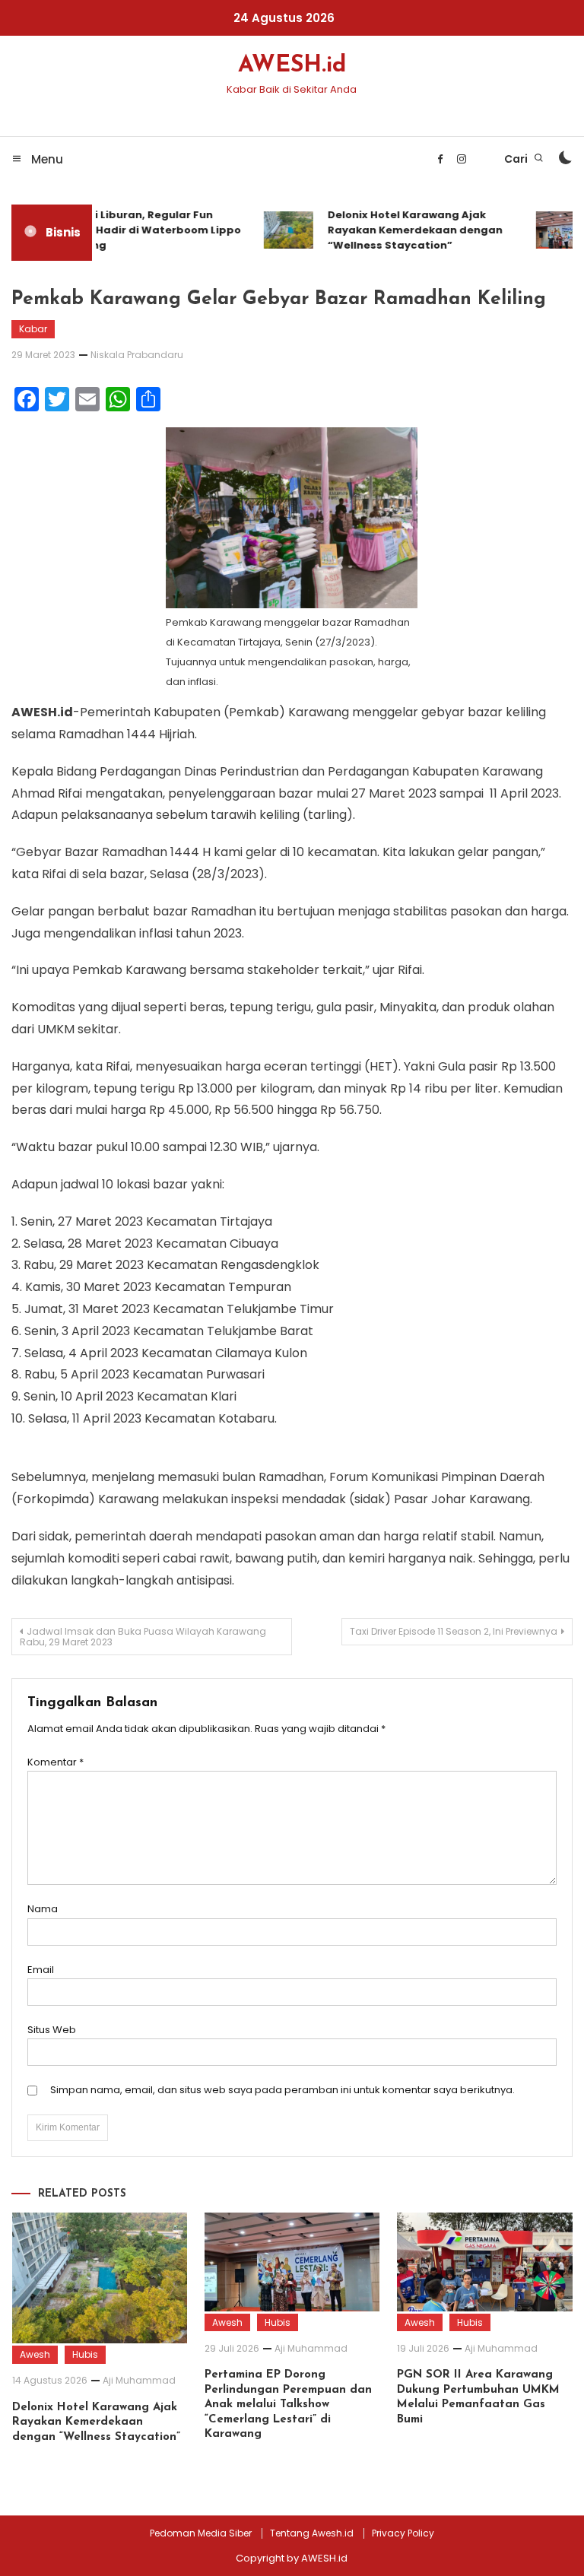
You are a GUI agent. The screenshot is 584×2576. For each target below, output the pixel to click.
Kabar (33, 329)
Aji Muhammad (139, 2380)
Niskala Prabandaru (137, 355)
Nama (43, 1909)
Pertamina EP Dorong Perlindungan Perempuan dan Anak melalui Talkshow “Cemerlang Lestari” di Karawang (288, 2405)
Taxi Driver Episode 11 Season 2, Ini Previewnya (454, 1631)
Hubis (85, 2354)
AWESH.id (292, 66)
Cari (517, 159)
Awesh (35, 2354)
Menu (46, 159)
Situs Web (52, 2030)
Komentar (56, 1762)
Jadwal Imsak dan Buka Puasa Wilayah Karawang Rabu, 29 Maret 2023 (143, 1637)
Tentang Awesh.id (312, 2533)
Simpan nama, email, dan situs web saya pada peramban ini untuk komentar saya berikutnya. (282, 2090)
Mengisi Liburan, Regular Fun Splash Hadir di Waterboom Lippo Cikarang (140, 230)
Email (41, 1970)
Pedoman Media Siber (201, 2533)
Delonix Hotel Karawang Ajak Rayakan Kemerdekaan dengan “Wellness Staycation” (407, 230)
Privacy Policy (403, 2533)
